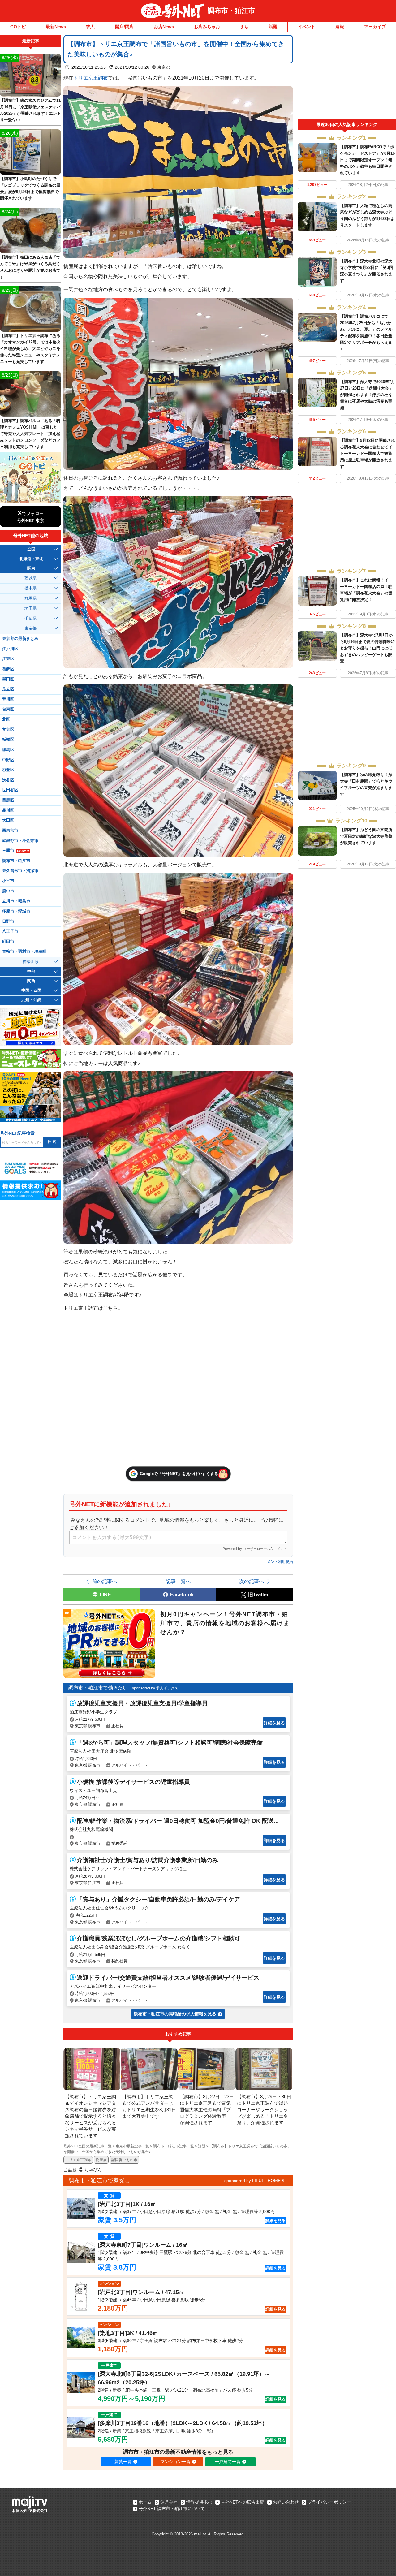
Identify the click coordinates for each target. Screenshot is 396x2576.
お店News (164, 27)
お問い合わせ (286, 2502)
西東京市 (10, 831)
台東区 (8, 709)
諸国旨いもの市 (124, 2160)
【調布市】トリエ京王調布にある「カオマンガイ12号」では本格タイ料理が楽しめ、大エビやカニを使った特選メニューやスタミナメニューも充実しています (30, 349)
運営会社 (169, 2502)
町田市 (8, 942)
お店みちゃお (207, 27)
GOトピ (18, 27)
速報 (340, 27)
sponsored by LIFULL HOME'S (254, 2181)
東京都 (164, 67)
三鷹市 (15, 851)
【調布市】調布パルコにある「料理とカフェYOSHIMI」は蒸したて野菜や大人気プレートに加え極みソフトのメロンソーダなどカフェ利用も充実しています (30, 434)
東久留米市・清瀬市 (20, 871)
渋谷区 (8, 780)
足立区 (8, 689)
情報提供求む (199, 2502)
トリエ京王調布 (91, 78)
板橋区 (8, 740)
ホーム (145, 2502)
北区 (6, 719)
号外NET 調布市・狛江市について (172, 2509)
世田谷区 (10, 790)
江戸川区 (10, 649)
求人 (90, 27)
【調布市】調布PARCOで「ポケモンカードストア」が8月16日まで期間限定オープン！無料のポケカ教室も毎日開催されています (367, 160)
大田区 (8, 820)
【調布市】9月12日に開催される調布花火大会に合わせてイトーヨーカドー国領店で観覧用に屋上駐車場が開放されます (367, 453)
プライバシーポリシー (329, 2502)
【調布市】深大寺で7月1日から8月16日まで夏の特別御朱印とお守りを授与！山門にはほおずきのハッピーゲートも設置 (367, 648)
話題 (273, 27)
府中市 (8, 891)
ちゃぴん (93, 2170)
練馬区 (8, 750)
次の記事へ (252, 1581)
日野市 (8, 921)
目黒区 (8, 800)
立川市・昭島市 (16, 901)
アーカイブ (375, 27)
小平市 (8, 881)
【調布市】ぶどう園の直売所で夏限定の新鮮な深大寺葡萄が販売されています (366, 836)
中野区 (8, 760)
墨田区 (8, 679)
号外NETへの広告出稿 (243, 2502)
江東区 (8, 659)
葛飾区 (8, 669)
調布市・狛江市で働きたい (98, 1688)
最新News (56, 27)
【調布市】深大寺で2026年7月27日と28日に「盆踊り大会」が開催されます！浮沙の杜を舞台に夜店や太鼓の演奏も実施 (368, 395)
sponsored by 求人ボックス (155, 1688)
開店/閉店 (124, 27)
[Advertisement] (347, 77)
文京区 (8, 730)
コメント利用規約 (278, 1562)
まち (244, 27)
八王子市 (10, 931)
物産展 (101, 2160)
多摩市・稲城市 (16, 911)
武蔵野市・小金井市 (20, 841)
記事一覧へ (178, 1581)
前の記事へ (105, 1581)
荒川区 (8, 699)
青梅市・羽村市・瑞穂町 (24, 951)
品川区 (8, 810)
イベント (307, 27)
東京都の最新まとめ (20, 639)
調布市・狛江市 (231, 11)
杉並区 (8, 770)
